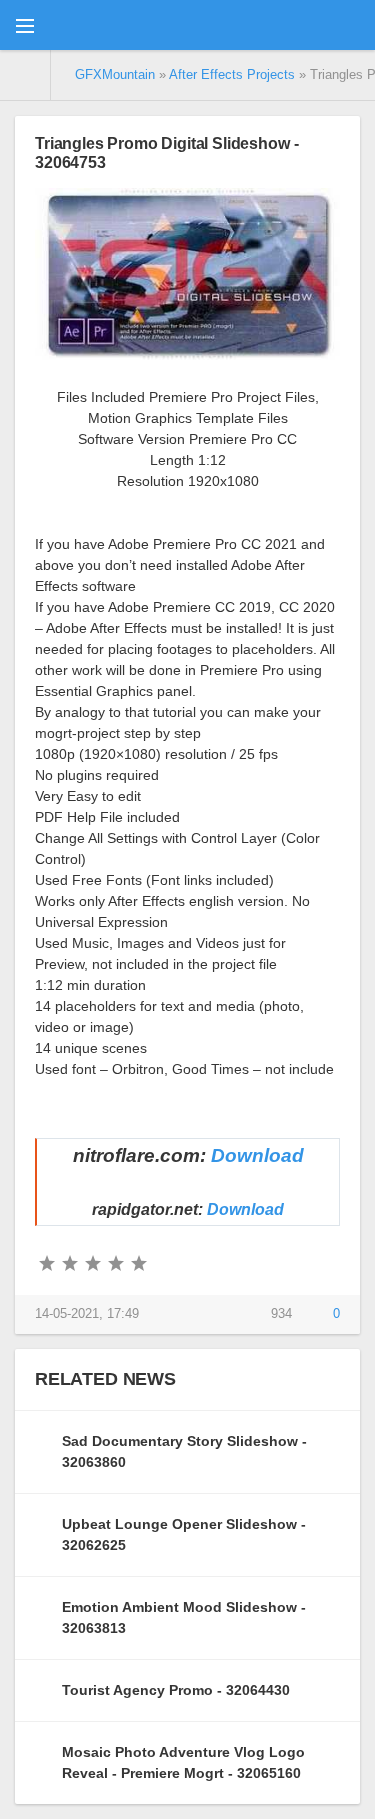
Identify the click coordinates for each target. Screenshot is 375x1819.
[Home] (25, 75)
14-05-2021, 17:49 (87, 1314)
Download (257, 1155)
